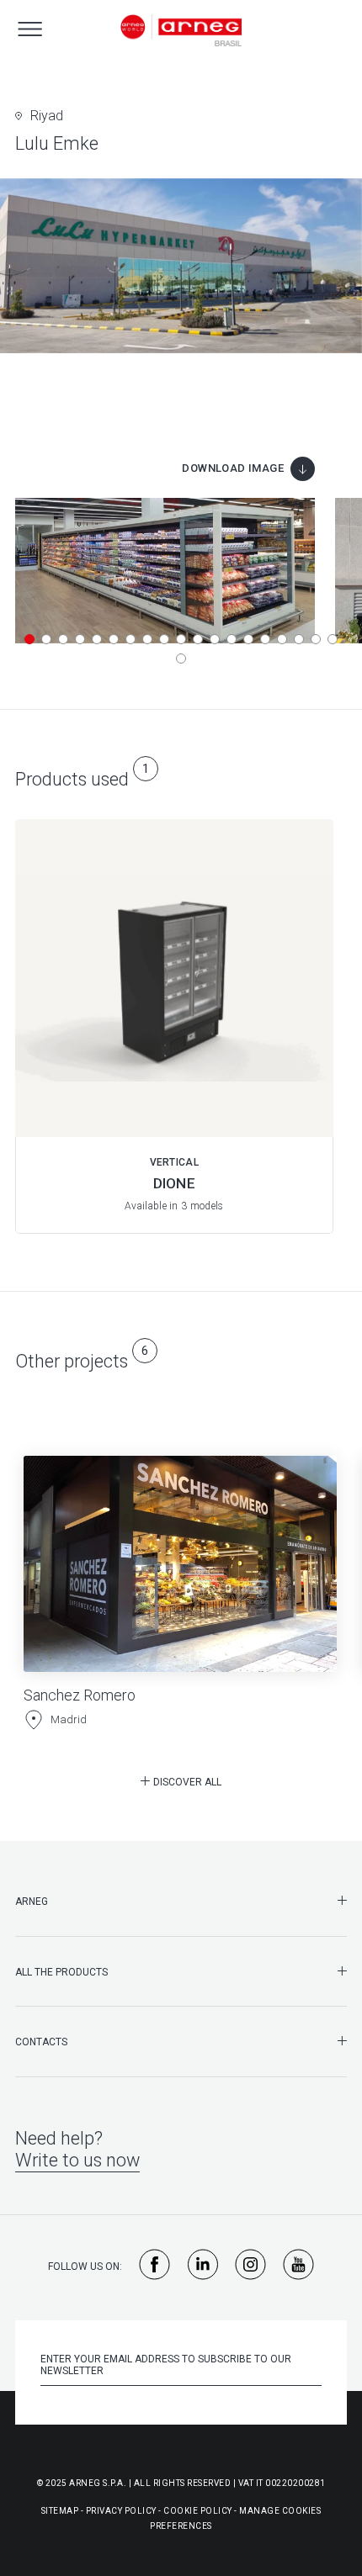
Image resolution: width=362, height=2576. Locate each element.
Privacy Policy (121, 2511)
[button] (29, 639)
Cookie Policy (198, 2511)
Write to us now (77, 2160)
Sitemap (60, 2511)
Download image (233, 468)
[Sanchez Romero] (180, 1578)
